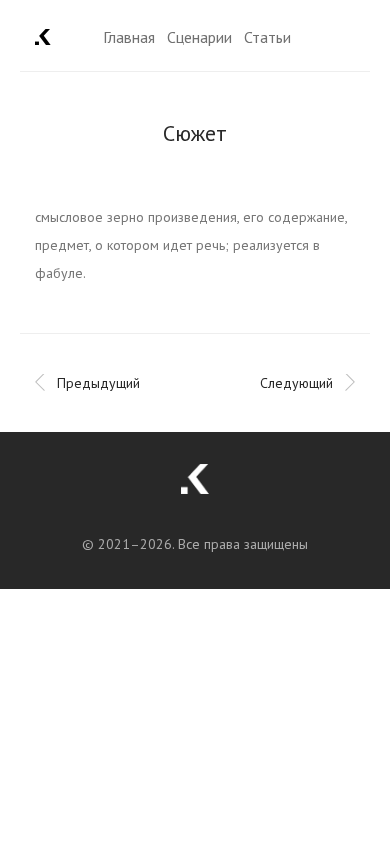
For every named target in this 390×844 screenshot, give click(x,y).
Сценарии (199, 37)
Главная (129, 37)
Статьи (267, 37)
